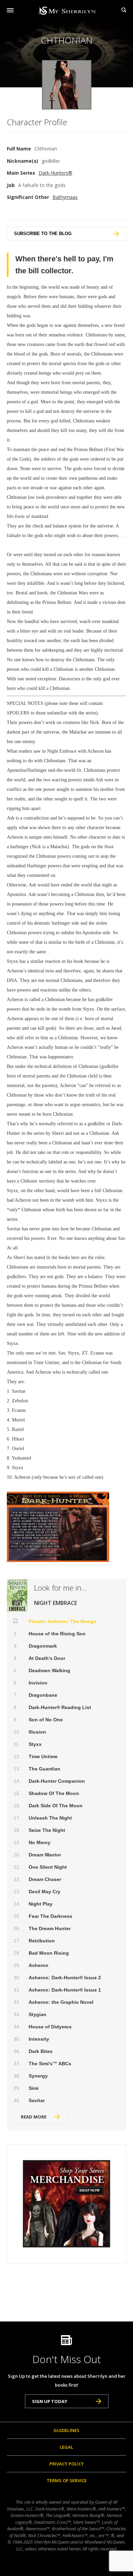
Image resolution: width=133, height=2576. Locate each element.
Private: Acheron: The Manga (62, 1621)
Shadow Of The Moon (54, 1793)
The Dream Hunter (50, 1928)
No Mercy (40, 1842)
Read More (34, 2117)
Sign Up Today (50, 2401)
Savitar (37, 2100)
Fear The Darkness (50, 1916)
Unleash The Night (50, 1818)
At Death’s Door (47, 1658)
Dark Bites (41, 2051)
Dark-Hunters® (55, 173)
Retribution (42, 1941)
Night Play (41, 1904)
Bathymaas (65, 197)
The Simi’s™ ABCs (50, 2064)
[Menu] (10, 10)
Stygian (38, 2014)
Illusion (37, 1732)
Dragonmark (43, 1646)
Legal (66, 2447)
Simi (34, 2088)
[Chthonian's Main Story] (17, 1596)
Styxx (35, 1744)
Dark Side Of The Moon (56, 1806)
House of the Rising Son (57, 1634)
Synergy (38, 2076)
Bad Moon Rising (49, 1953)
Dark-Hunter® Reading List (60, 1707)
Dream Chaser (45, 1879)
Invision (38, 1683)
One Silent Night (48, 1867)
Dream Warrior (45, 1855)
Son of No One (46, 1720)
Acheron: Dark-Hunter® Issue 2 (65, 1978)
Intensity (39, 2039)
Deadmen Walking (49, 1670)
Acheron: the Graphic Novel (61, 2002)
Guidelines (66, 2430)
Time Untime (43, 1756)
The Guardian (45, 1769)
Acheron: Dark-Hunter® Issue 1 (65, 1990)
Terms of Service (67, 2480)
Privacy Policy (67, 2464)
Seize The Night (47, 1830)
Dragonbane (43, 1695)
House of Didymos (50, 2027)
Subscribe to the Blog (43, 234)
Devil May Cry (45, 1892)
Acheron (39, 1965)
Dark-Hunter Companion (57, 1781)
